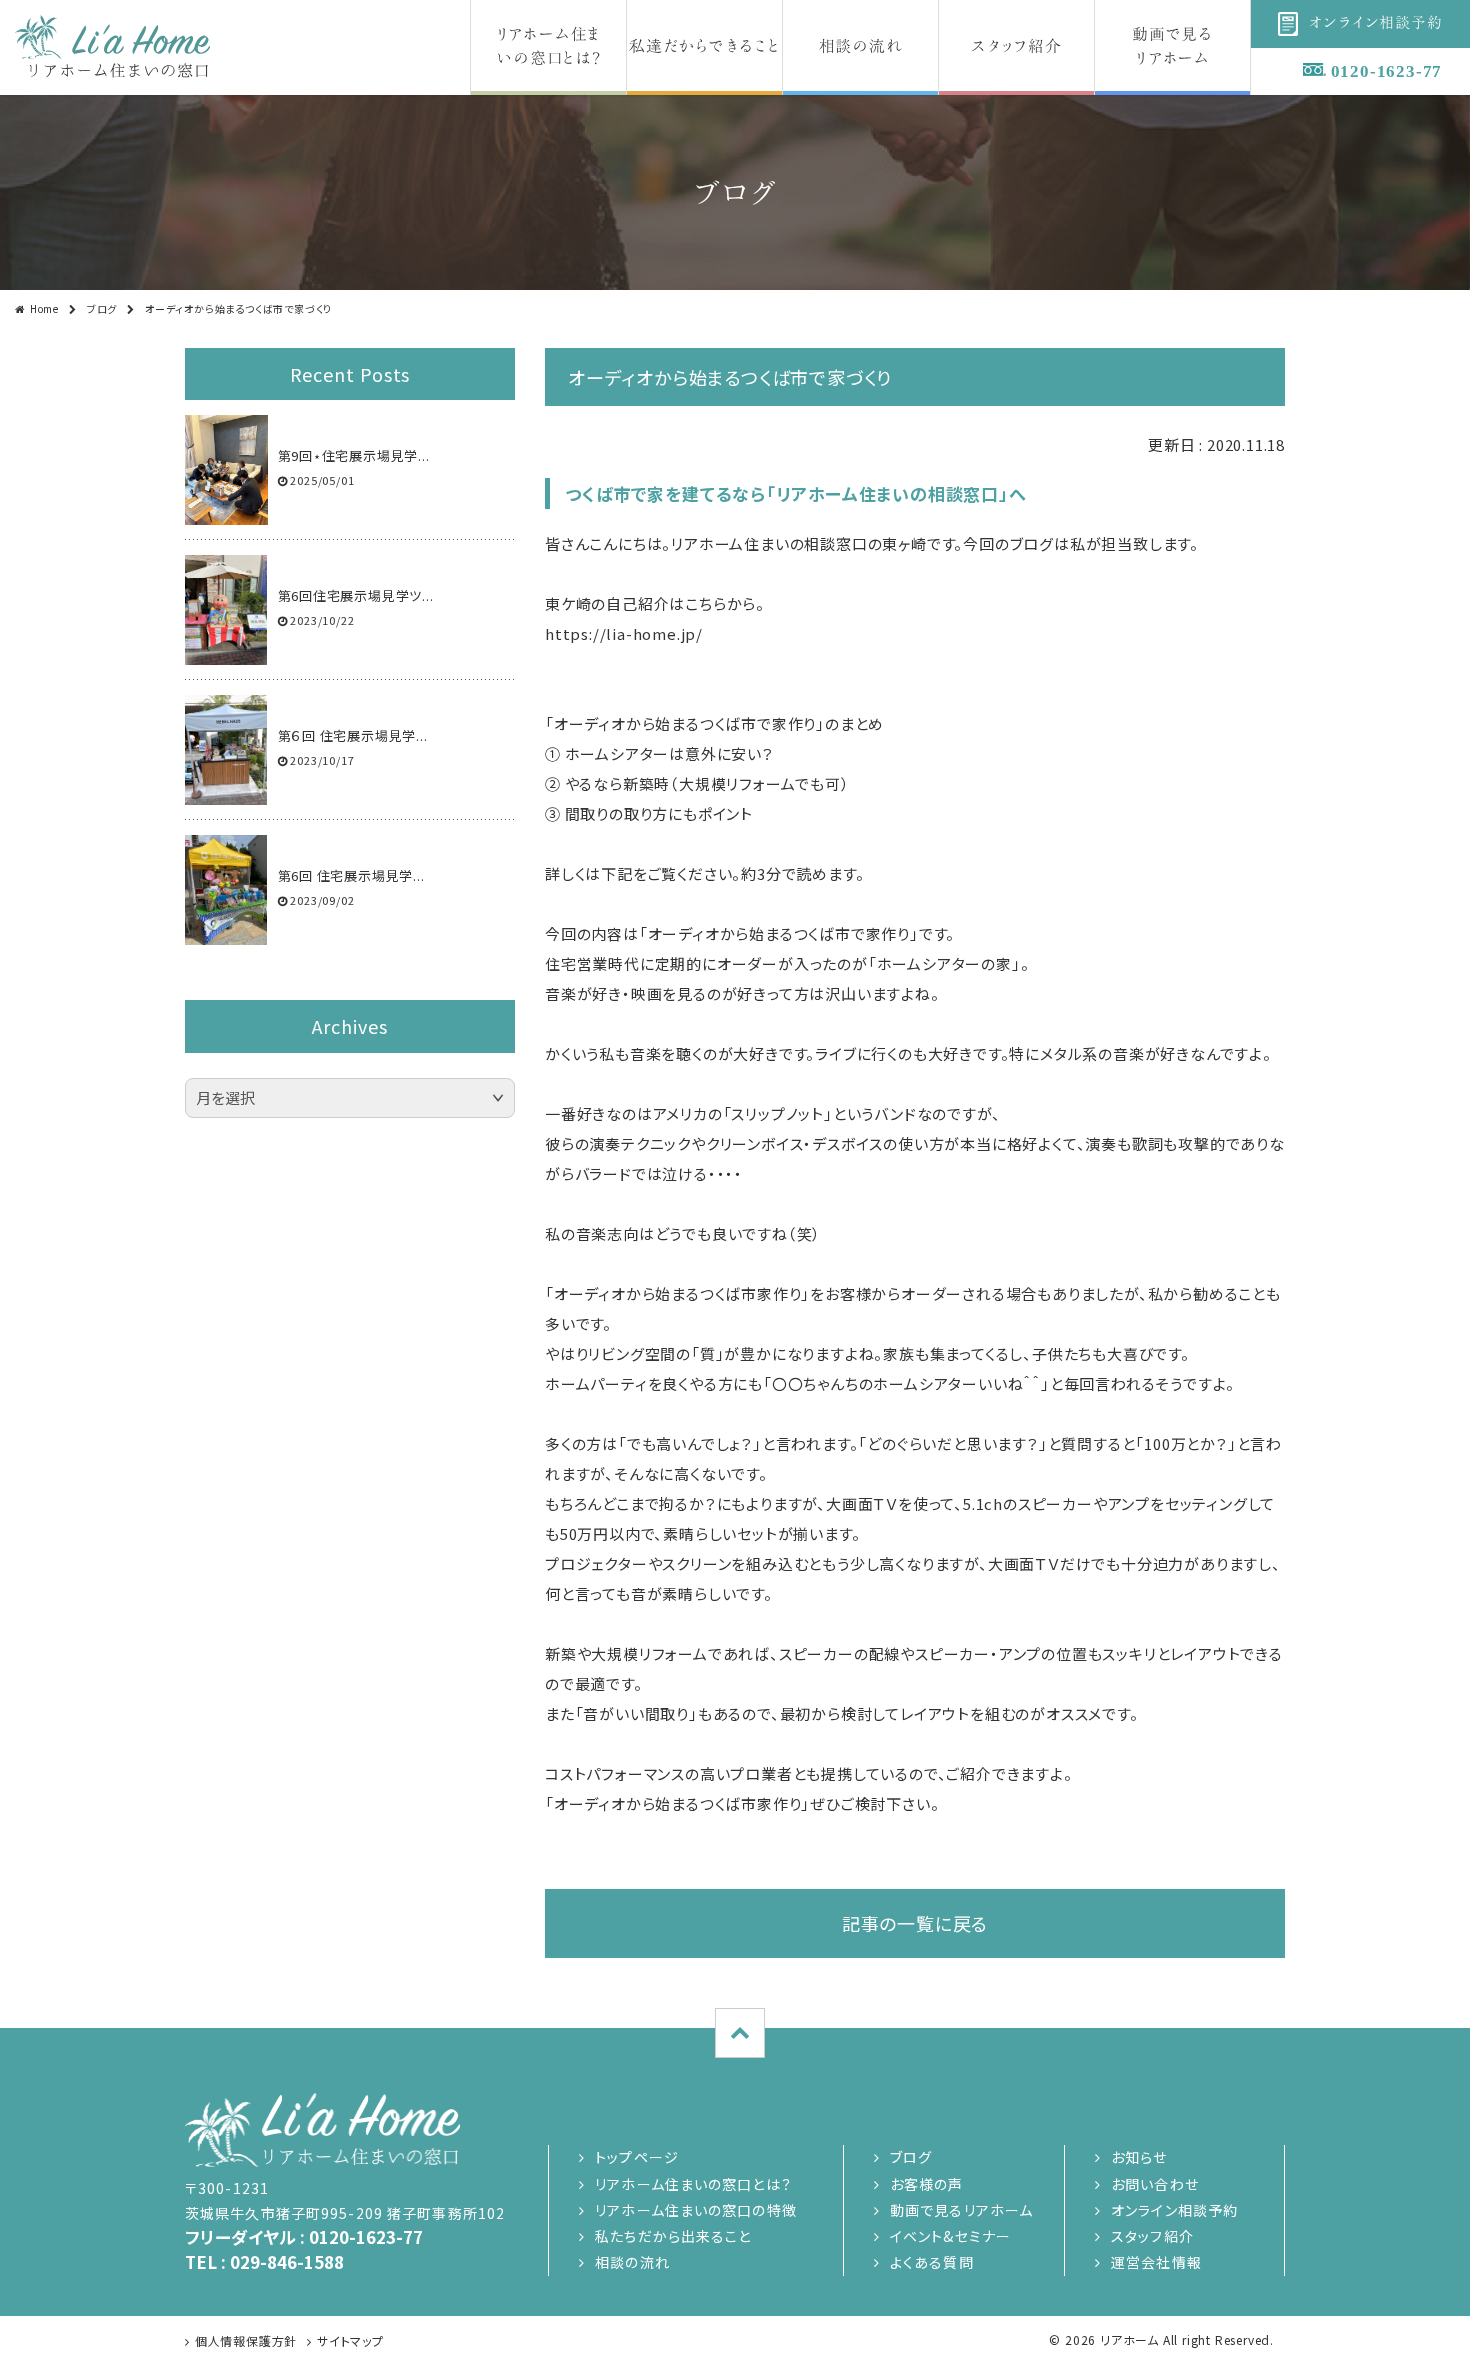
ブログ (102, 308)
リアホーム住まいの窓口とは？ (693, 2184)
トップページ (637, 2157)
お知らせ (1139, 2157)
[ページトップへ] (740, 2033)
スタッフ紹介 (1152, 2236)
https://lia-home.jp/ (624, 633)
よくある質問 (932, 2262)
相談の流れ (632, 2262)
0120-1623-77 (1387, 71)
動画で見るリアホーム (961, 2210)
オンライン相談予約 (1174, 2210)
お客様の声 (927, 2184)
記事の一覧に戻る (915, 1923)
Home (44, 308)
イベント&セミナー (950, 2236)
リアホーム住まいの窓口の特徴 (696, 2210)
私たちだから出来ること (673, 2236)
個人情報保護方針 (246, 2340)
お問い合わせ (1155, 2184)
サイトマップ (350, 2340)
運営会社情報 (1156, 2262)
